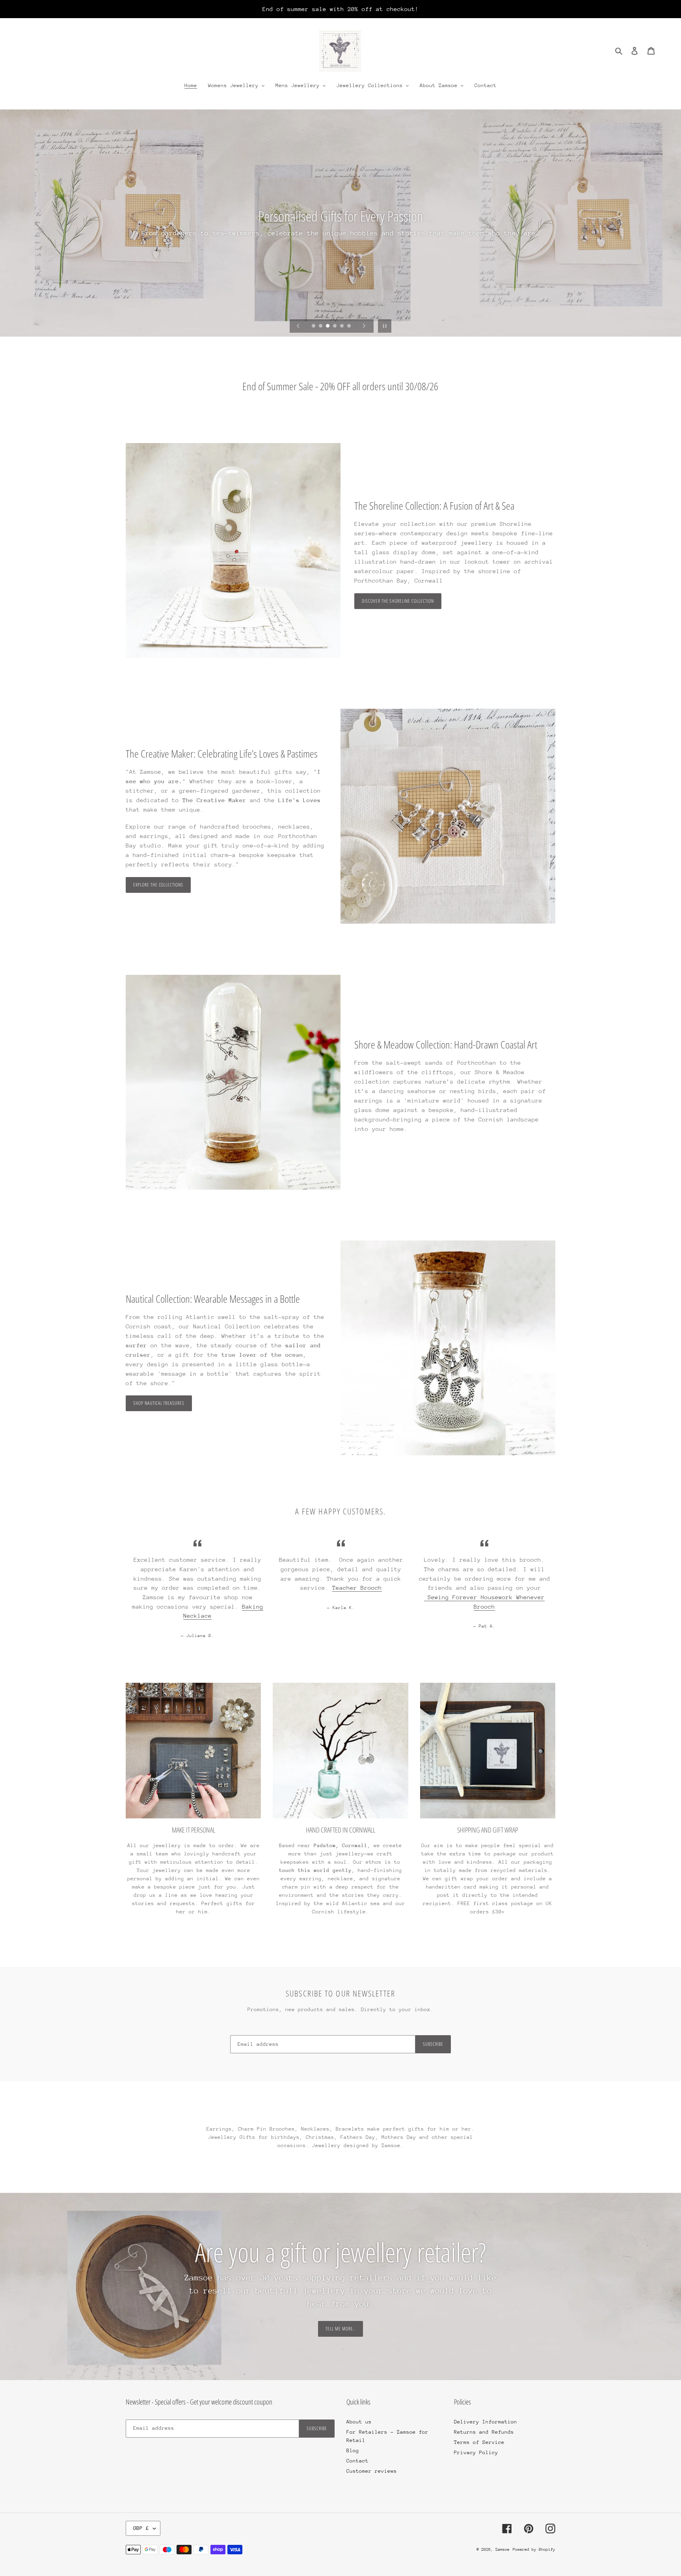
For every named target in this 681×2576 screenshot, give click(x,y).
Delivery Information (486, 2422)
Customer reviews (372, 2471)
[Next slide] (364, 326)
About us (359, 2422)
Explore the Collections (158, 885)
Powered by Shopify (534, 2550)
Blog (353, 2450)
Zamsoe (502, 2550)
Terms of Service (479, 2442)
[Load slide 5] (342, 326)
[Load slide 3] (328, 326)
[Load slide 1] (314, 326)
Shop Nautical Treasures (159, 1403)
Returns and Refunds (484, 2432)
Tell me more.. (340, 2329)
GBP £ (141, 2528)
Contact (357, 2461)
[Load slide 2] (321, 326)
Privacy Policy (476, 2452)
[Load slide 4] (335, 326)
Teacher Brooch (357, 1588)
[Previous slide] (298, 326)
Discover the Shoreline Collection (398, 601)
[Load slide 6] (350, 326)
